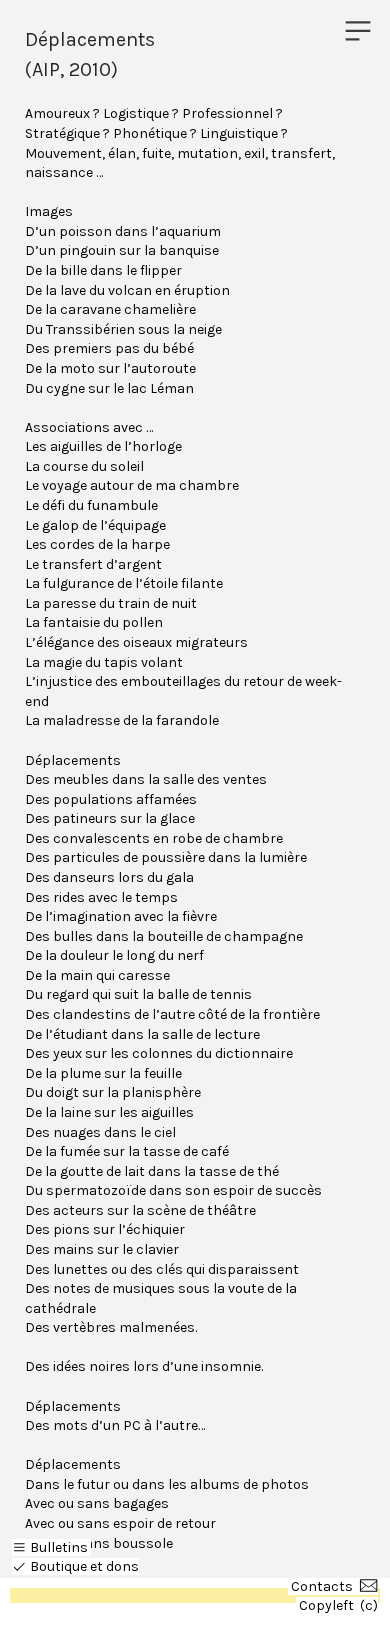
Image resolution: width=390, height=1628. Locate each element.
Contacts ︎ (334, 1586)
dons (122, 1566)
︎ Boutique (49, 1566)
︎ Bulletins (50, 1547)
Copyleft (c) (338, 1605)
